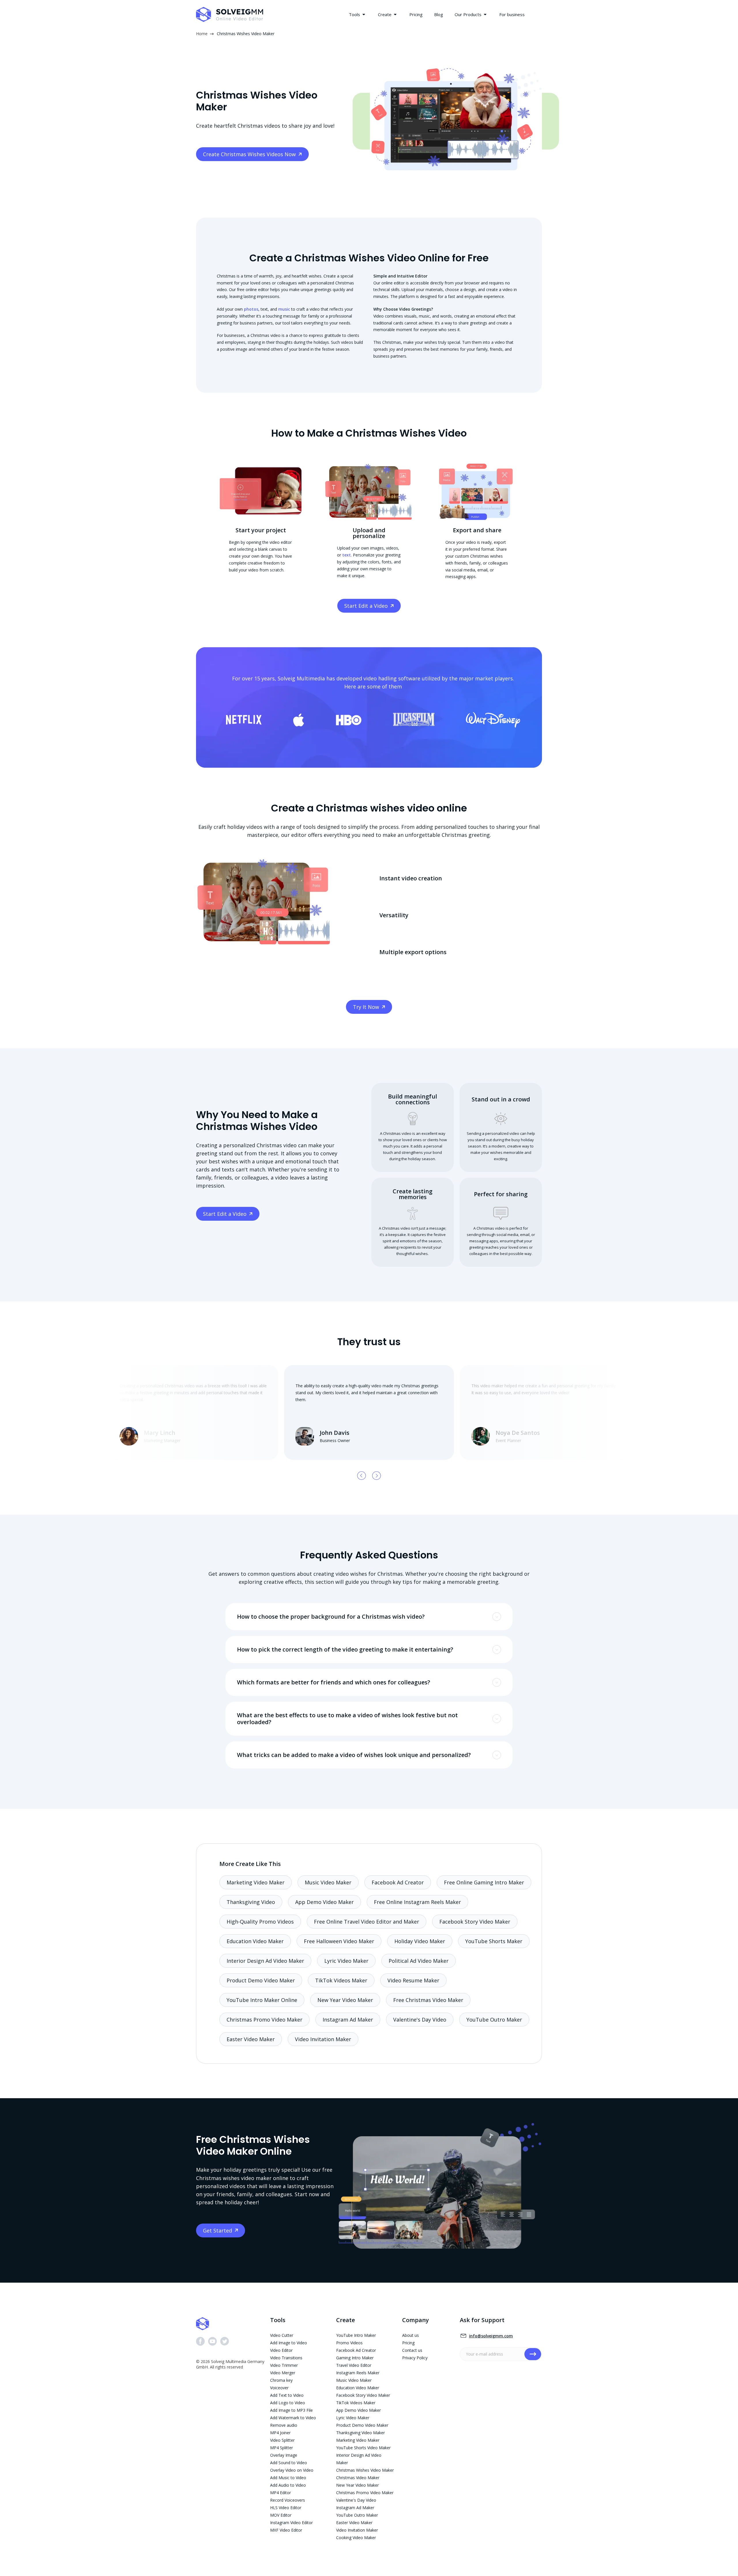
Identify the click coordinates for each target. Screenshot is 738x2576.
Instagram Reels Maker (358, 2373)
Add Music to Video (288, 2478)
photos (251, 309)
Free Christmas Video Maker (428, 2000)
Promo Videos (349, 2343)
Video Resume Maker (413, 1980)
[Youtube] (212, 2342)
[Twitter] (225, 2342)
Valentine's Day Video (420, 2020)
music (284, 309)
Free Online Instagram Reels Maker (417, 1902)
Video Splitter (282, 2440)
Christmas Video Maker (358, 2478)
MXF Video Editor (286, 2530)
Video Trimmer (284, 2365)
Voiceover (279, 2388)
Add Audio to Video (288, 2485)
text (347, 555)
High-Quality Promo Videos (260, 1922)
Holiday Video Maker (420, 1941)
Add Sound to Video (289, 2463)
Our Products (468, 14)
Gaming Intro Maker (355, 2358)
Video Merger (283, 2373)
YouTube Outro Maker (494, 2020)
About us (411, 2335)
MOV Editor (281, 2515)
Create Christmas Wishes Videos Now (249, 154)
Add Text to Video (287, 2395)
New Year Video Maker (345, 2000)
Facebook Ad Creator (398, 1882)
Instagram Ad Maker (348, 2020)
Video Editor (281, 2350)
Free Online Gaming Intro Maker (484, 1882)
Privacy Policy (415, 2358)
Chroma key (281, 2380)
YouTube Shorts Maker (494, 1941)
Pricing (416, 14)
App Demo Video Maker (324, 1902)
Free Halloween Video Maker (339, 1941)
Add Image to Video (289, 2343)
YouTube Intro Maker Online (262, 2000)
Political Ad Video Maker (419, 1961)
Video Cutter (282, 2335)
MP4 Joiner (280, 2433)
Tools (354, 14)
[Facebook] (200, 2342)
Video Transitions (286, 2358)
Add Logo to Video (288, 2403)
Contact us (412, 2350)
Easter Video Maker (251, 2039)
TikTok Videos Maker (341, 1980)
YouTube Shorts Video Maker (363, 2448)
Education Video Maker (255, 1941)
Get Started (218, 2230)
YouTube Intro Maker (356, 2335)
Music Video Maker (328, 1882)
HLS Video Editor (286, 2508)
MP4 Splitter (282, 2448)
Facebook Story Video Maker (475, 1922)
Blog (439, 14)
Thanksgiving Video (251, 1902)
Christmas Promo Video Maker (264, 2020)
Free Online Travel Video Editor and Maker (367, 1922)
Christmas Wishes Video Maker (365, 2470)
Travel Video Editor (354, 2365)
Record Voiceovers (288, 2500)
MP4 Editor (280, 2493)
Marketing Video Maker (256, 1882)
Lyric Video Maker (346, 1961)
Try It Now (366, 1007)
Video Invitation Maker (323, 2039)
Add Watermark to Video (293, 2418)
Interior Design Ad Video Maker (265, 1961)
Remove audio (284, 2425)
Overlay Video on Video (292, 2470)
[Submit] (533, 2354)
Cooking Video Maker (356, 2538)
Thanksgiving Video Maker (360, 2433)
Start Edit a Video (366, 606)
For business (512, 14)
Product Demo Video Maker (261, 1980)
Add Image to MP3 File (291, 2410)
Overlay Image (284, 2455)
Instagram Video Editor (291, 2523)
